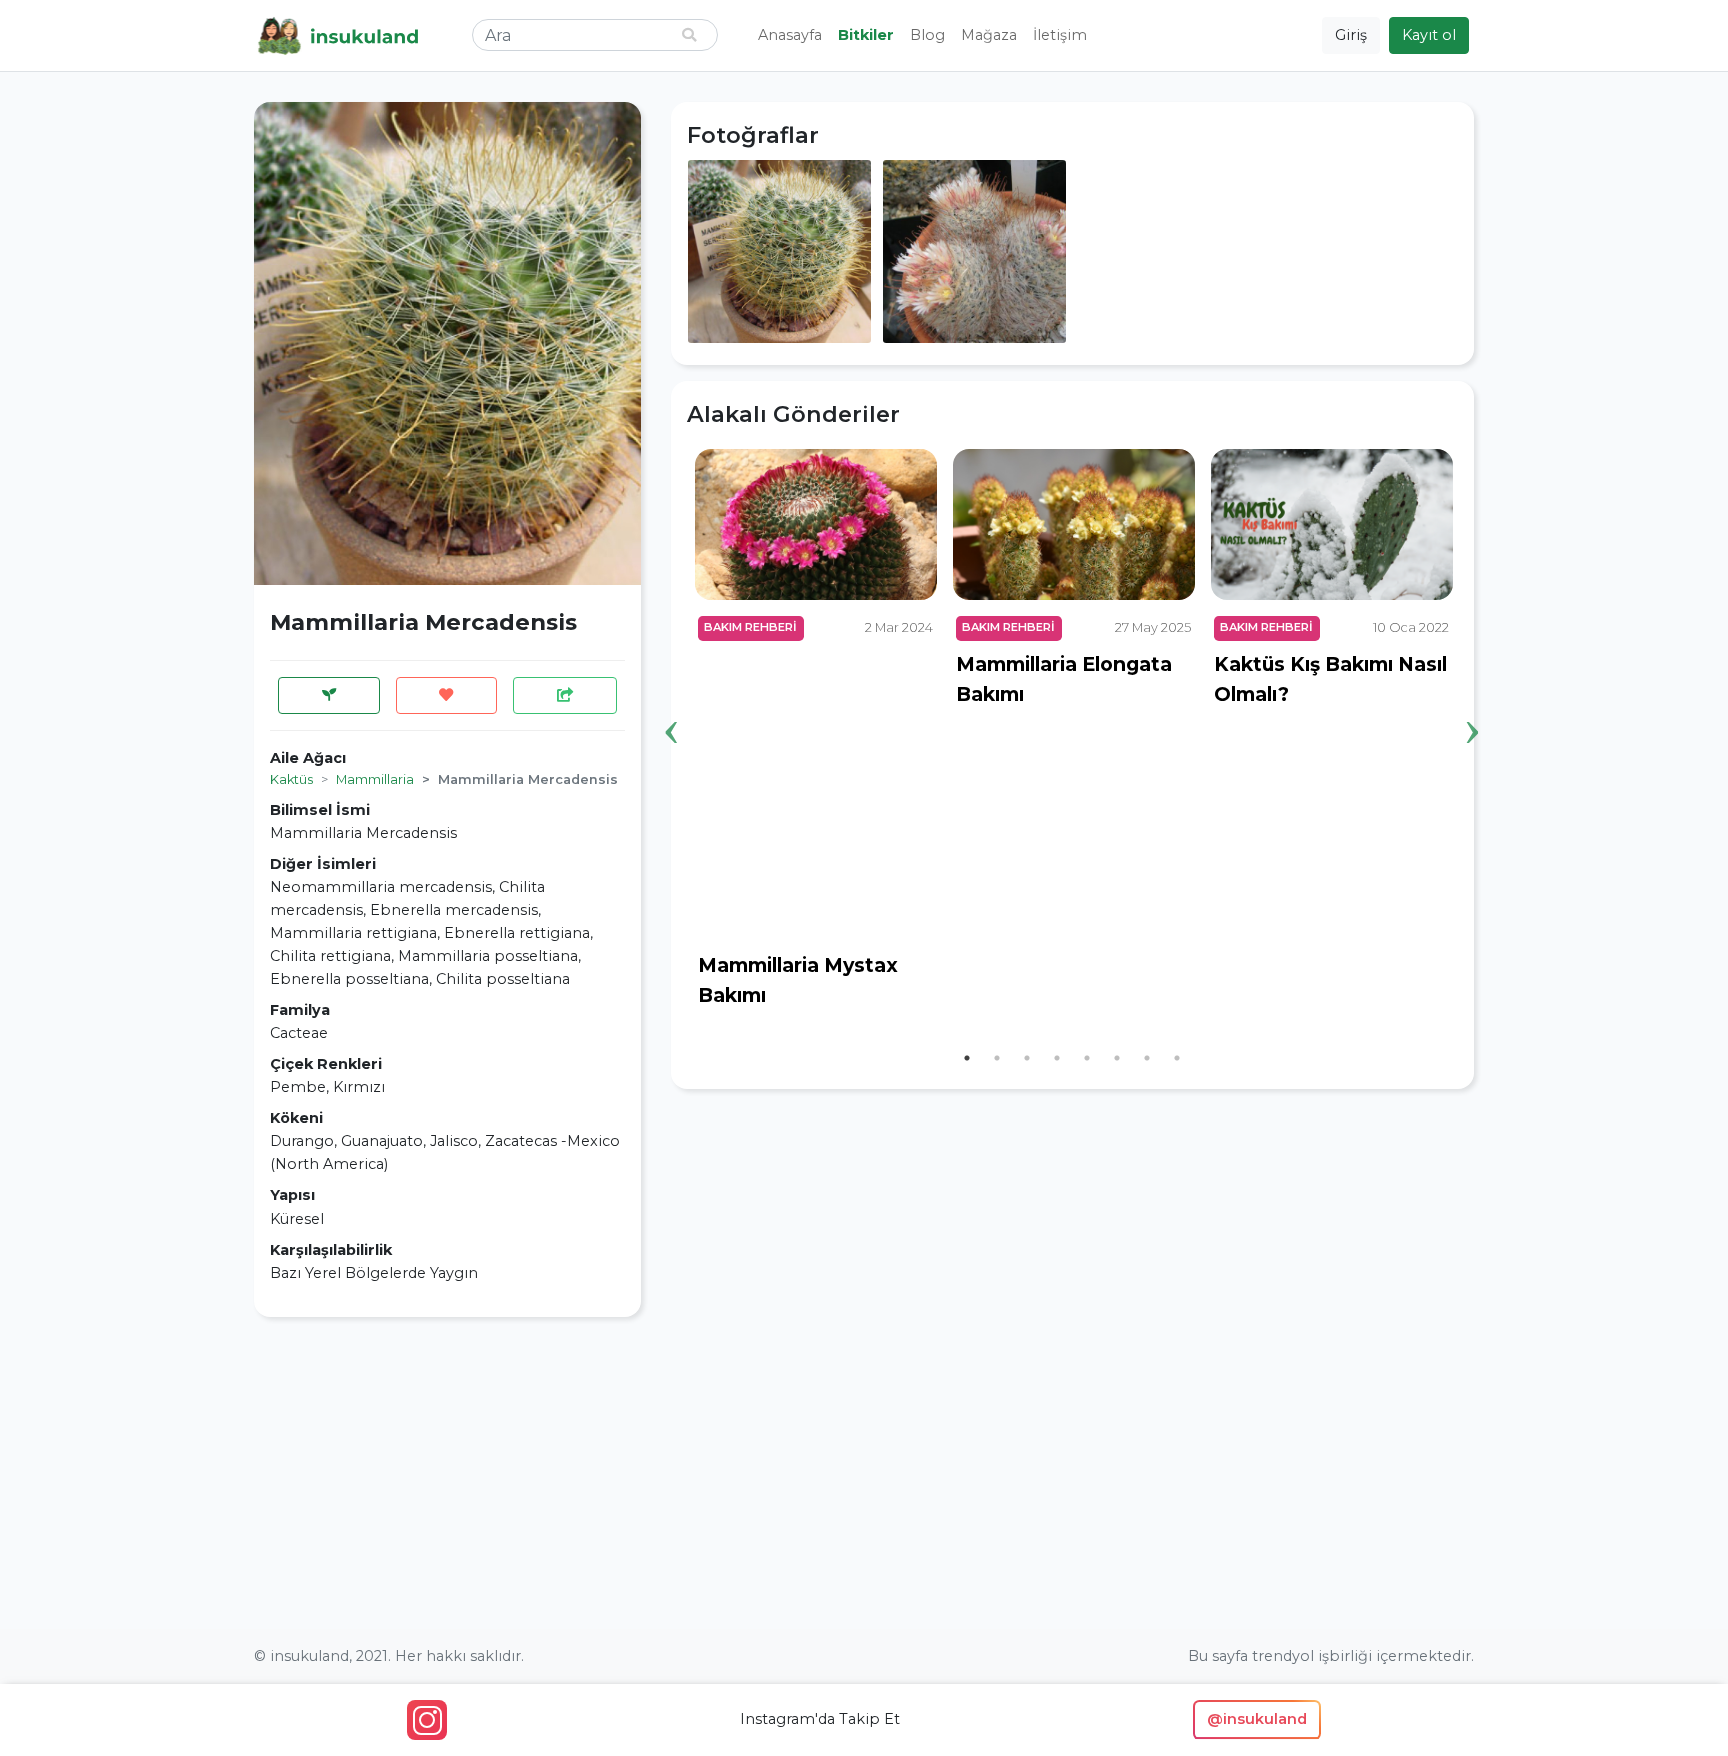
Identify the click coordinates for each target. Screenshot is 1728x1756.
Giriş (1351, 35)
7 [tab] (1147, 1058)
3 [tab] (1027, 1058)
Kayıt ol (1429, 35)
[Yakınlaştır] (779, 250)
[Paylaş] (565, 695)
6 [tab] (1117, 1058)
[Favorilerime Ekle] (447, 695)
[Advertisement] (447, 1473)
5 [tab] (1087, 1058)
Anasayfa (790, 35)
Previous (672, 701)
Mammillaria (375, 779)
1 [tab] (967, 1058)
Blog (927, 35)
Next (1473, 701)
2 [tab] (997, 1058)
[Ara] (689, 35)
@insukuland (1257, 1719)
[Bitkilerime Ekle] (329, 695)
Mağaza (989, 35)
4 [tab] (1057, 1058)
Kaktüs (291, 779)
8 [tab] (1177, 1058)
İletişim (1060, 35)
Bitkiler (866, 35)
